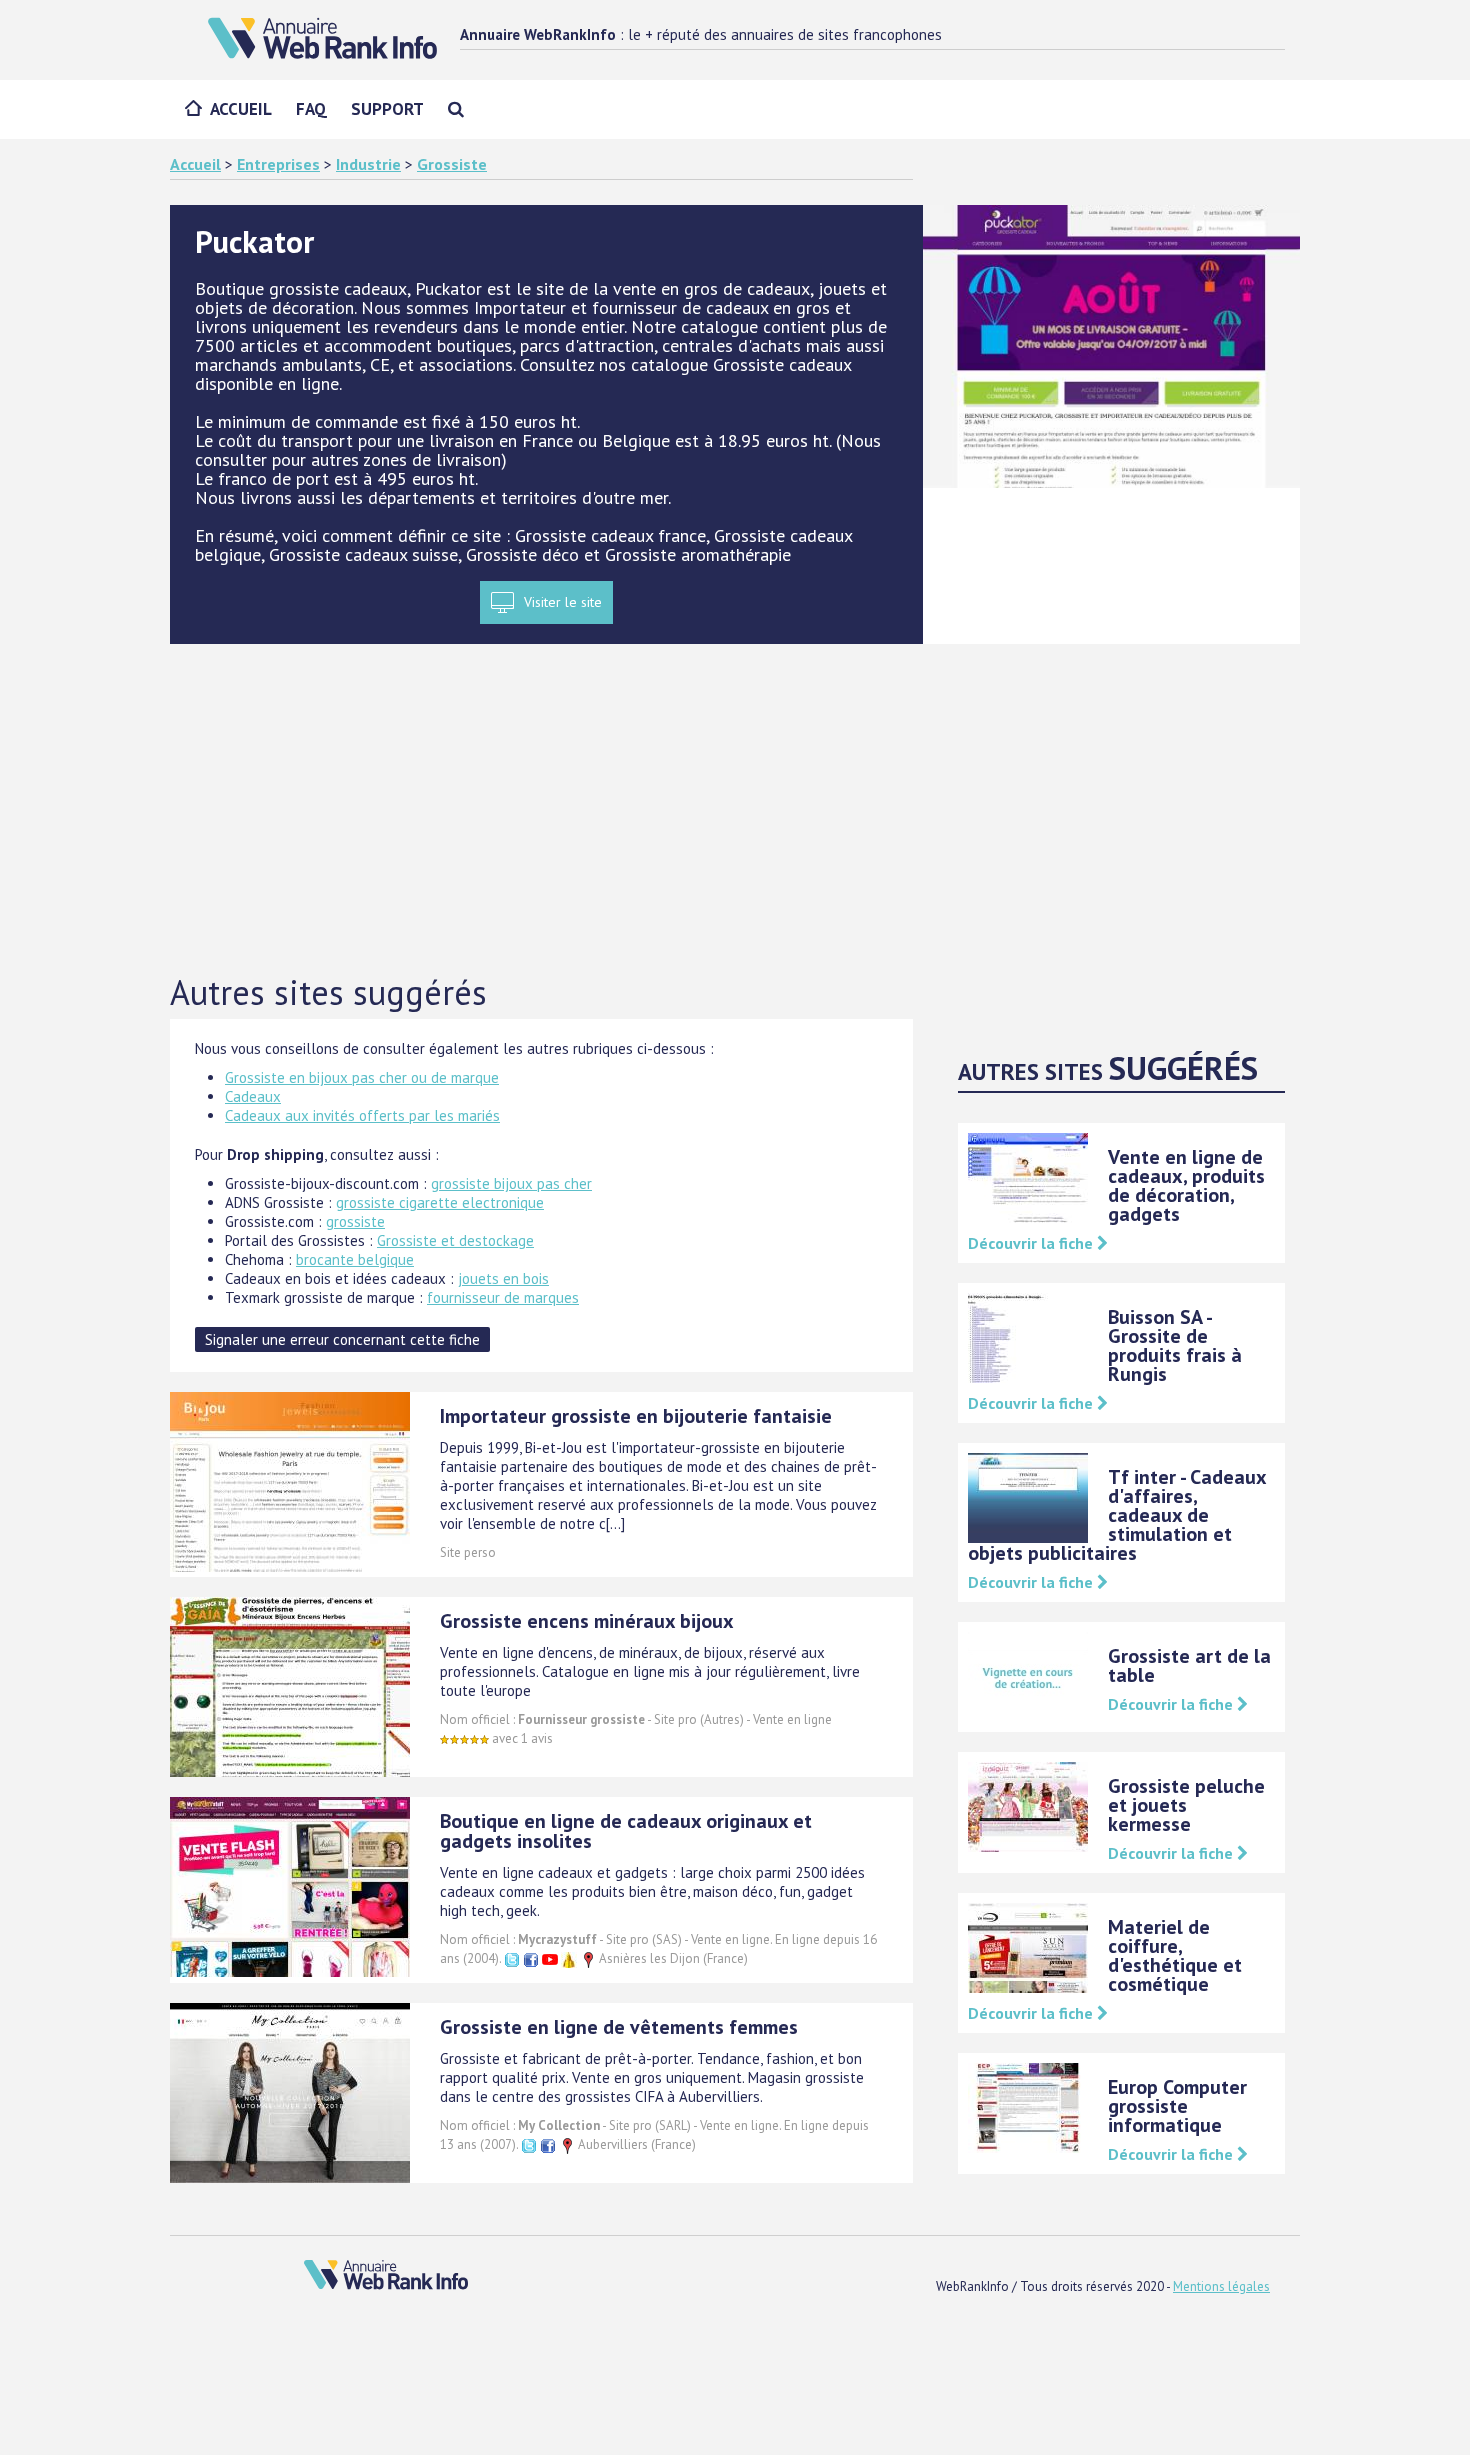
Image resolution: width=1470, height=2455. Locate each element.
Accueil (241, 109)
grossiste (355, 1221)
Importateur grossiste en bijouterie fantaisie (636, 1416)
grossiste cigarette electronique (440, 1202)
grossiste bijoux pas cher (511, 1183)
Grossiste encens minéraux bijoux (587, 1621)
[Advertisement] (735, 810)
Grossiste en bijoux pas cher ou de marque (362, 1077)
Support (387, 109)
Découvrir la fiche (1032, 1243)
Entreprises (278, 164)
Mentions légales (1221, 2286)
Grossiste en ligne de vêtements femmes (619, 2027)
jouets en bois (503, 1278)
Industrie (368, 164)
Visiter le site (563, 602)
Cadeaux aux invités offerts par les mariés (362, 1115)
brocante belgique (355, 1259)
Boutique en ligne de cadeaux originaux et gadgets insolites (626, 1831)
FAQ (311, 109)
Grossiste (452, 164)
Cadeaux (253, 1096)
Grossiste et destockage (455, 1240)
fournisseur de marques (503, 1297)
